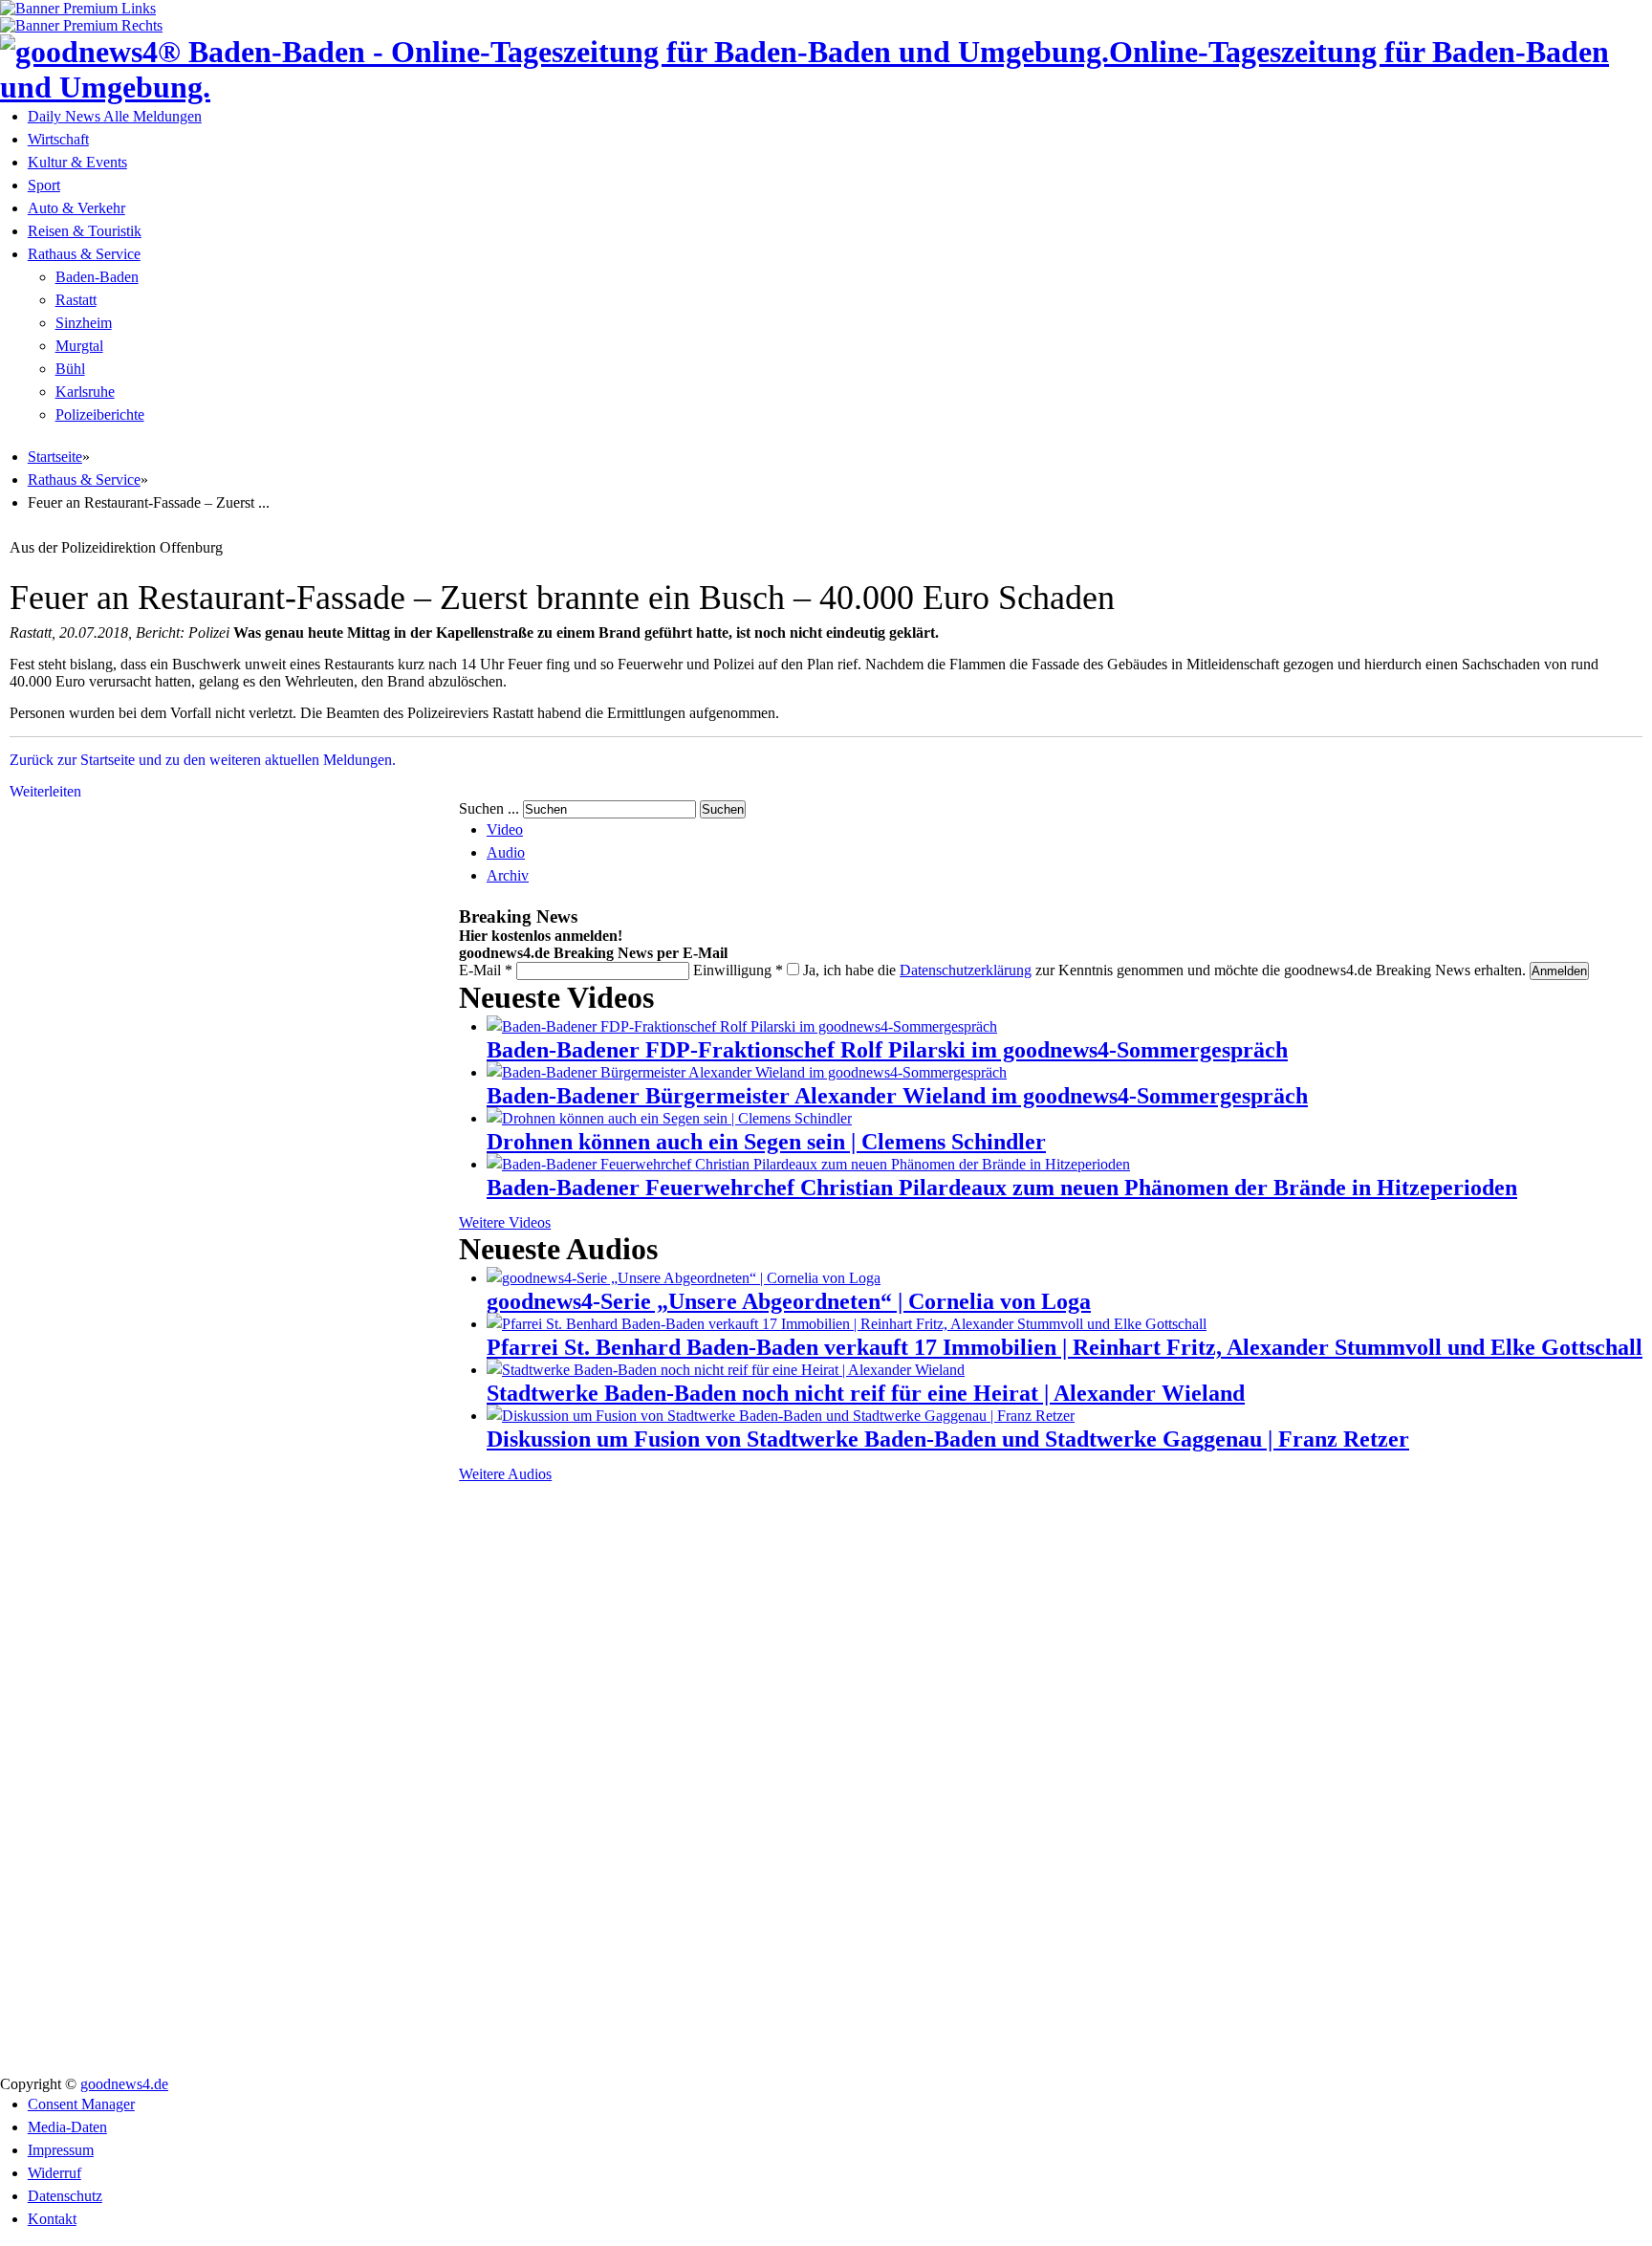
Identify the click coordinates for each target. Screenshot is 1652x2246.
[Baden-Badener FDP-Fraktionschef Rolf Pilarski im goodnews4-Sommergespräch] (742, 1026)
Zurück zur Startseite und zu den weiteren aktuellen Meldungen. (203, 760)
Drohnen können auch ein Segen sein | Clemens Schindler (766, 1142)
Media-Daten (67, 2127)
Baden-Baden (97, 277)
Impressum (61, 2150)
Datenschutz (65, 2196)
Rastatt (76, 300)
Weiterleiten (45, 791)
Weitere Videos (505, 1222)
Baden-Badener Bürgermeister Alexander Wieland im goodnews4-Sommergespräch (897, 1096)
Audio (506, 852)
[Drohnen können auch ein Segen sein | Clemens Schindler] (669, 1118)
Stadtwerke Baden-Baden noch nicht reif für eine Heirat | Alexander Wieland (866, 1393)
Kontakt (52, 2219)
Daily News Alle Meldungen (115, 116)
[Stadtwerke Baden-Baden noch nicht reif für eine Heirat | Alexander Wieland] (726, 1370)
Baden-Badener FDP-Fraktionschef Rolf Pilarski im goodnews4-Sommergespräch (887, 1050)
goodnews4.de (124, 2084)
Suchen (723, 809)
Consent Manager (81, 2104)
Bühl (70, 369)
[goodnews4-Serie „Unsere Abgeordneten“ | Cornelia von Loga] (684, 1278)
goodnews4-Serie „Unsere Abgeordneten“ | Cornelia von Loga (789, 1301)
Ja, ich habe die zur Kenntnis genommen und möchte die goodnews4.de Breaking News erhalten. (1164, 970)
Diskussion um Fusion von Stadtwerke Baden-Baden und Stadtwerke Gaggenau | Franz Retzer (948, 1439)
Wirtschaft (58, 139)
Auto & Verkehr (76, 208)
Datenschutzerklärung (966, 970)
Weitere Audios (505, 1474)
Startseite (55, 457)
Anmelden (1559, 971)
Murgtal (79, 346)
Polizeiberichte (100, 414)
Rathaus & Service (84, 254)
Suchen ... (489, 808)
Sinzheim (84, 323)
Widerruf (54, 2173)
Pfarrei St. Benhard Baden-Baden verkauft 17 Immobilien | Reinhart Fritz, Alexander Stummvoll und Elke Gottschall (1065, 1347)
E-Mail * (486, 970)
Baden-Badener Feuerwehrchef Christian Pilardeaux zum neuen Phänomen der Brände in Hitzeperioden (1002, 1188)
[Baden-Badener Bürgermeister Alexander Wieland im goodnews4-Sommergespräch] (747, 1072)
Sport (44, 185)
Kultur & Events (77, 162)
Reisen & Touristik (85, 231)
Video (505, 829)
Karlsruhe (85, 392)
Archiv (508, 875)
